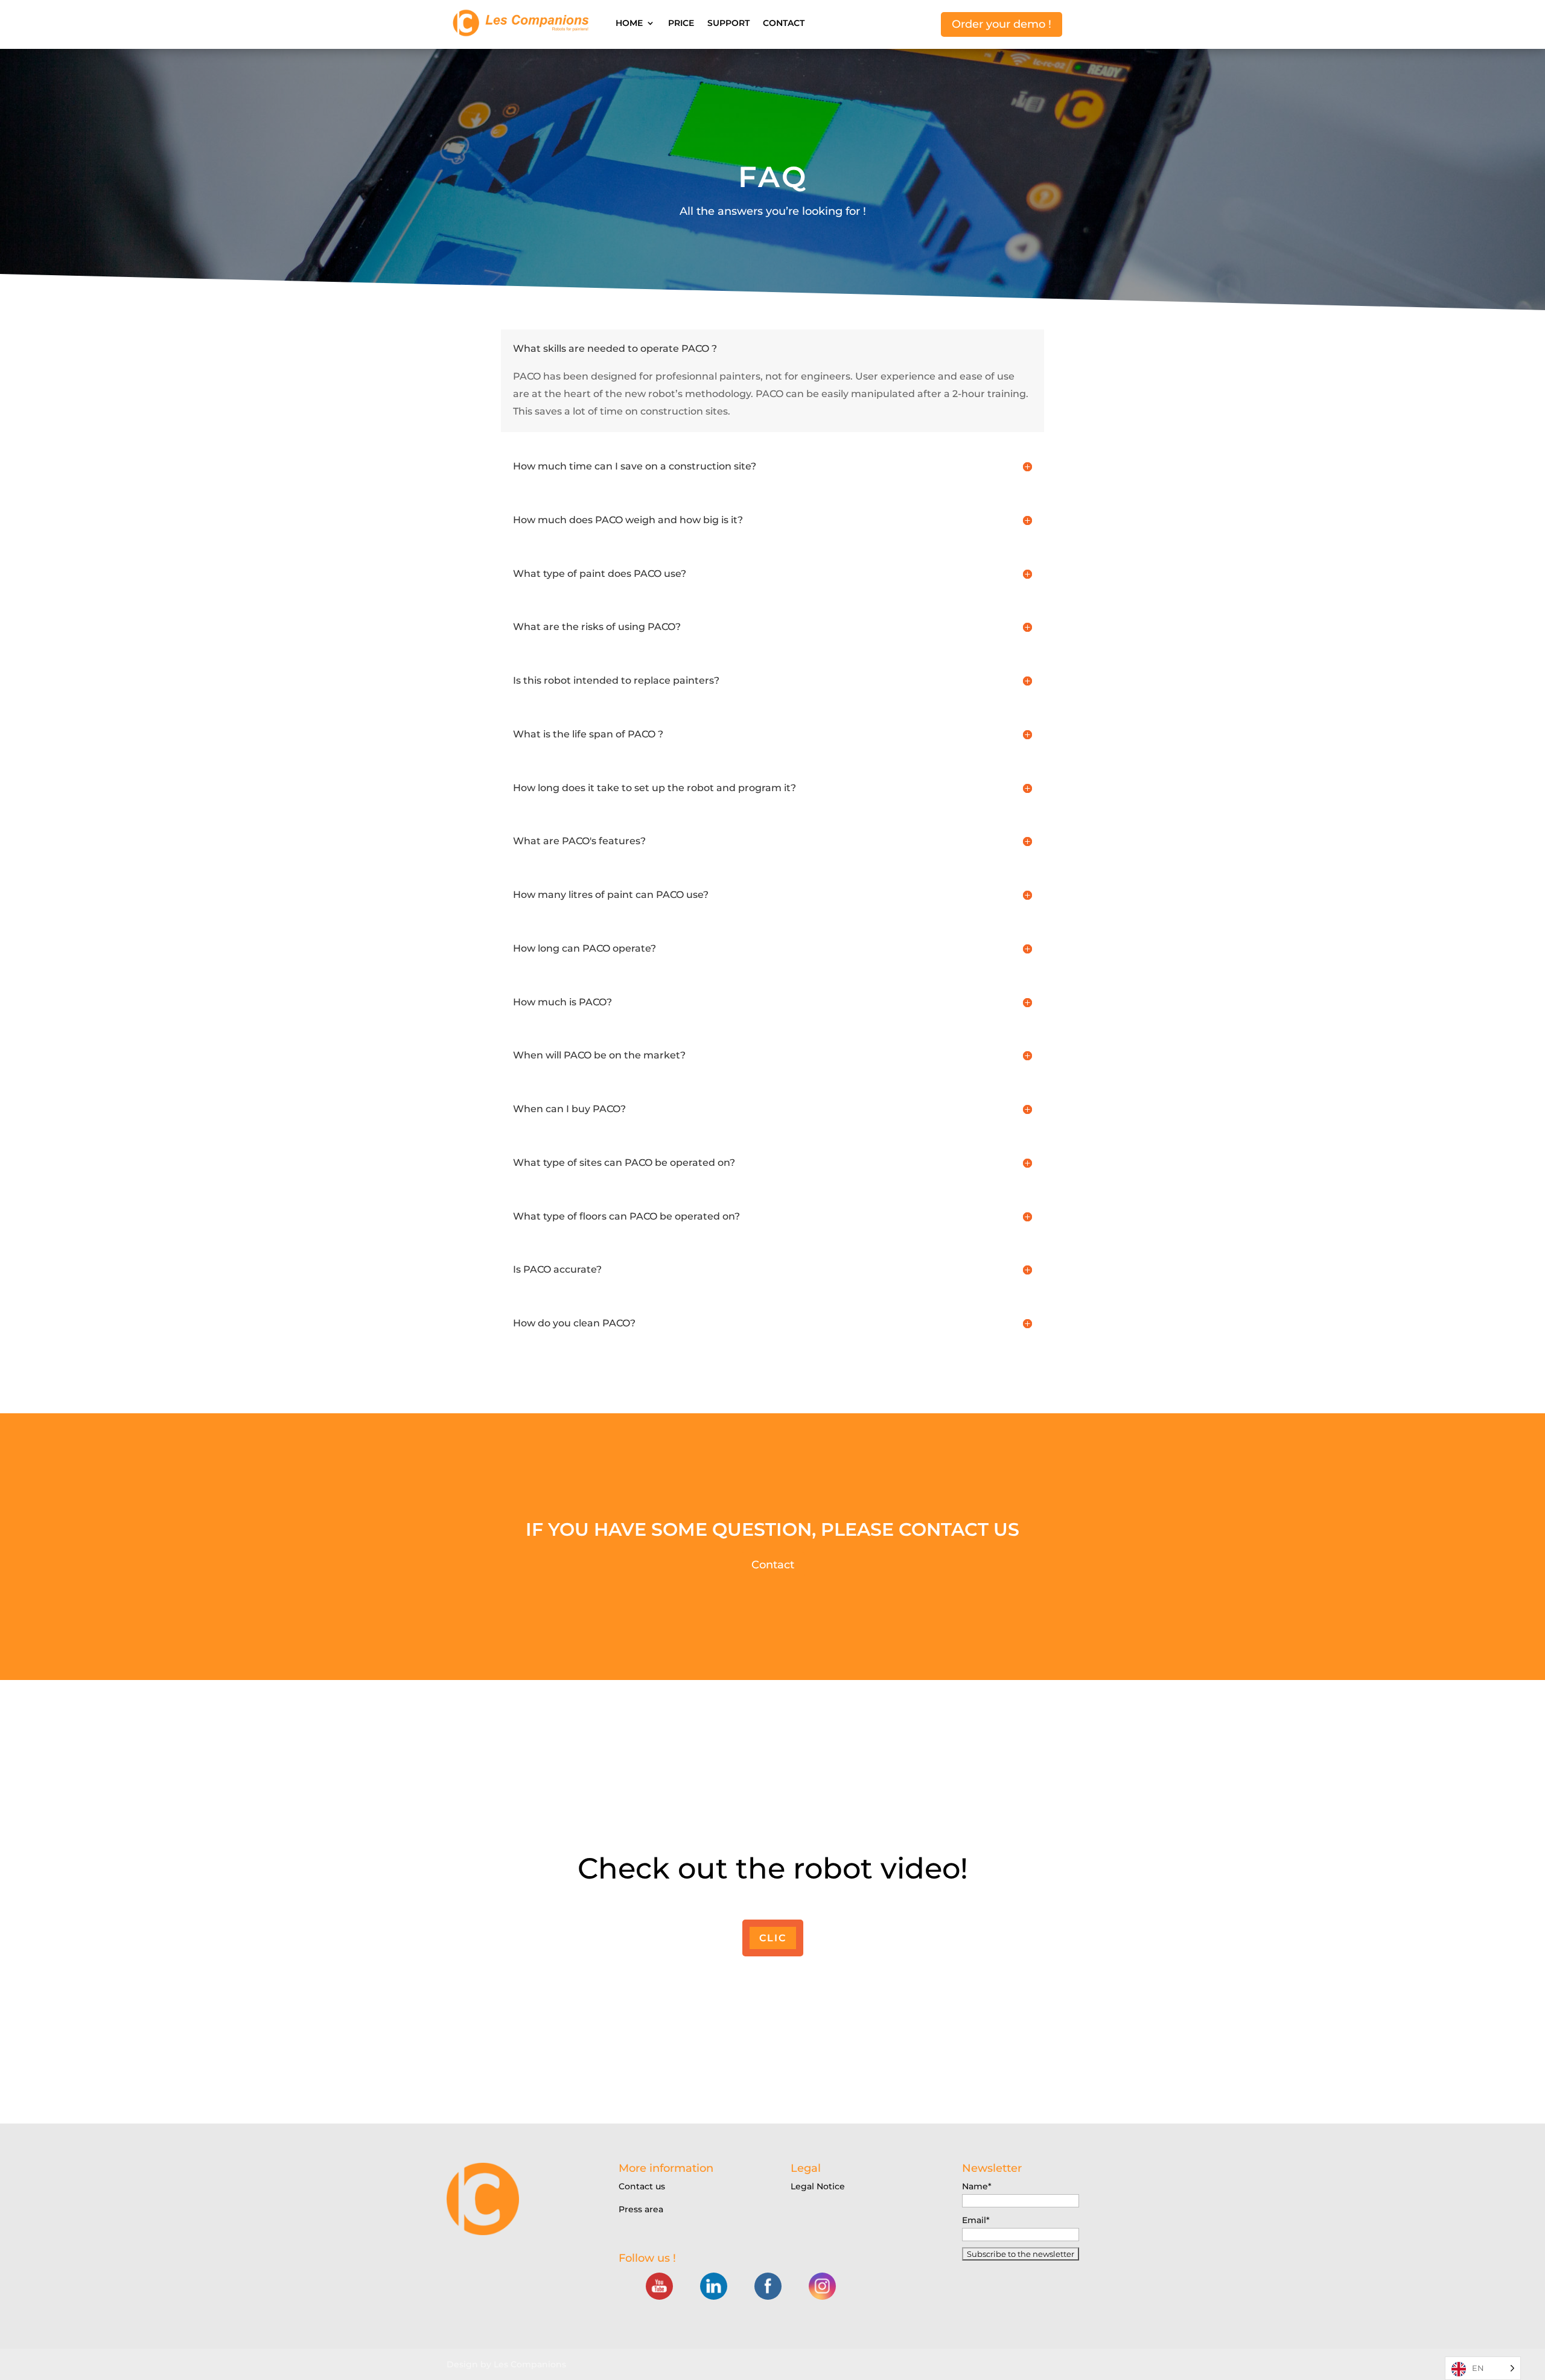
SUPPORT (728, 23)
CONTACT (784, 23)
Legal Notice (818, 2186)
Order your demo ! (1002, 24)
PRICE (681, 23)
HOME (629, 23)
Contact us (642, 2186)
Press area (641, 2209)
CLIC (773, 1938)
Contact (773, 1565)
